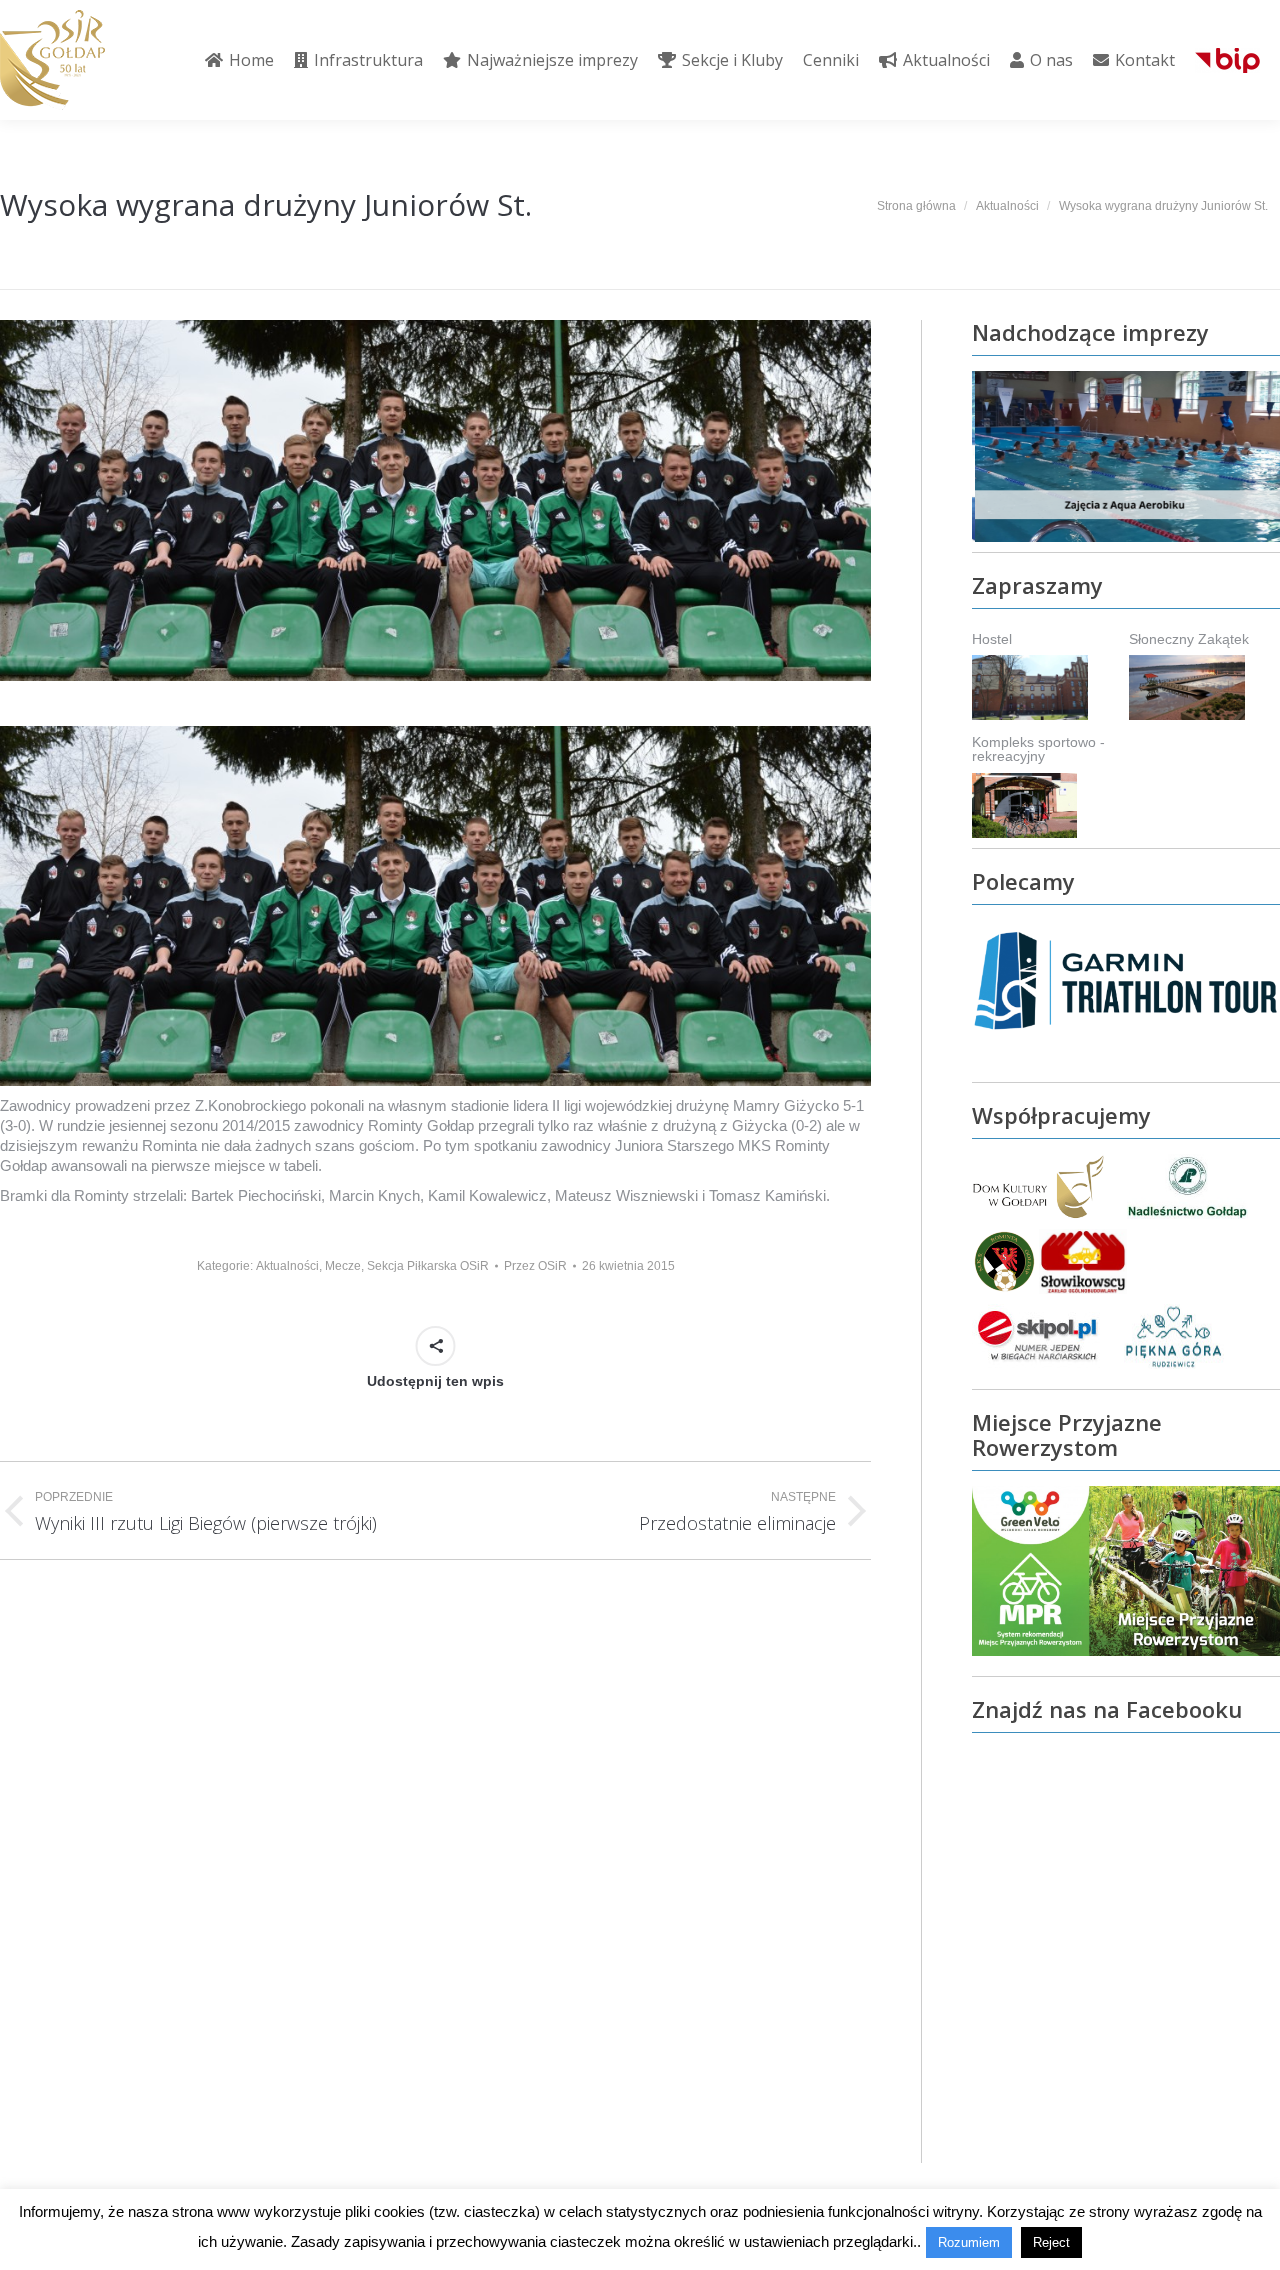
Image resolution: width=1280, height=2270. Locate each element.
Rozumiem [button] (969, 2242)
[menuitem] (239, 60)
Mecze (343, 1266)
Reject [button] (1051, 2242)
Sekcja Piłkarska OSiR (428, 1266)
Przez (535, 1266)
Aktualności (287, 1266)
